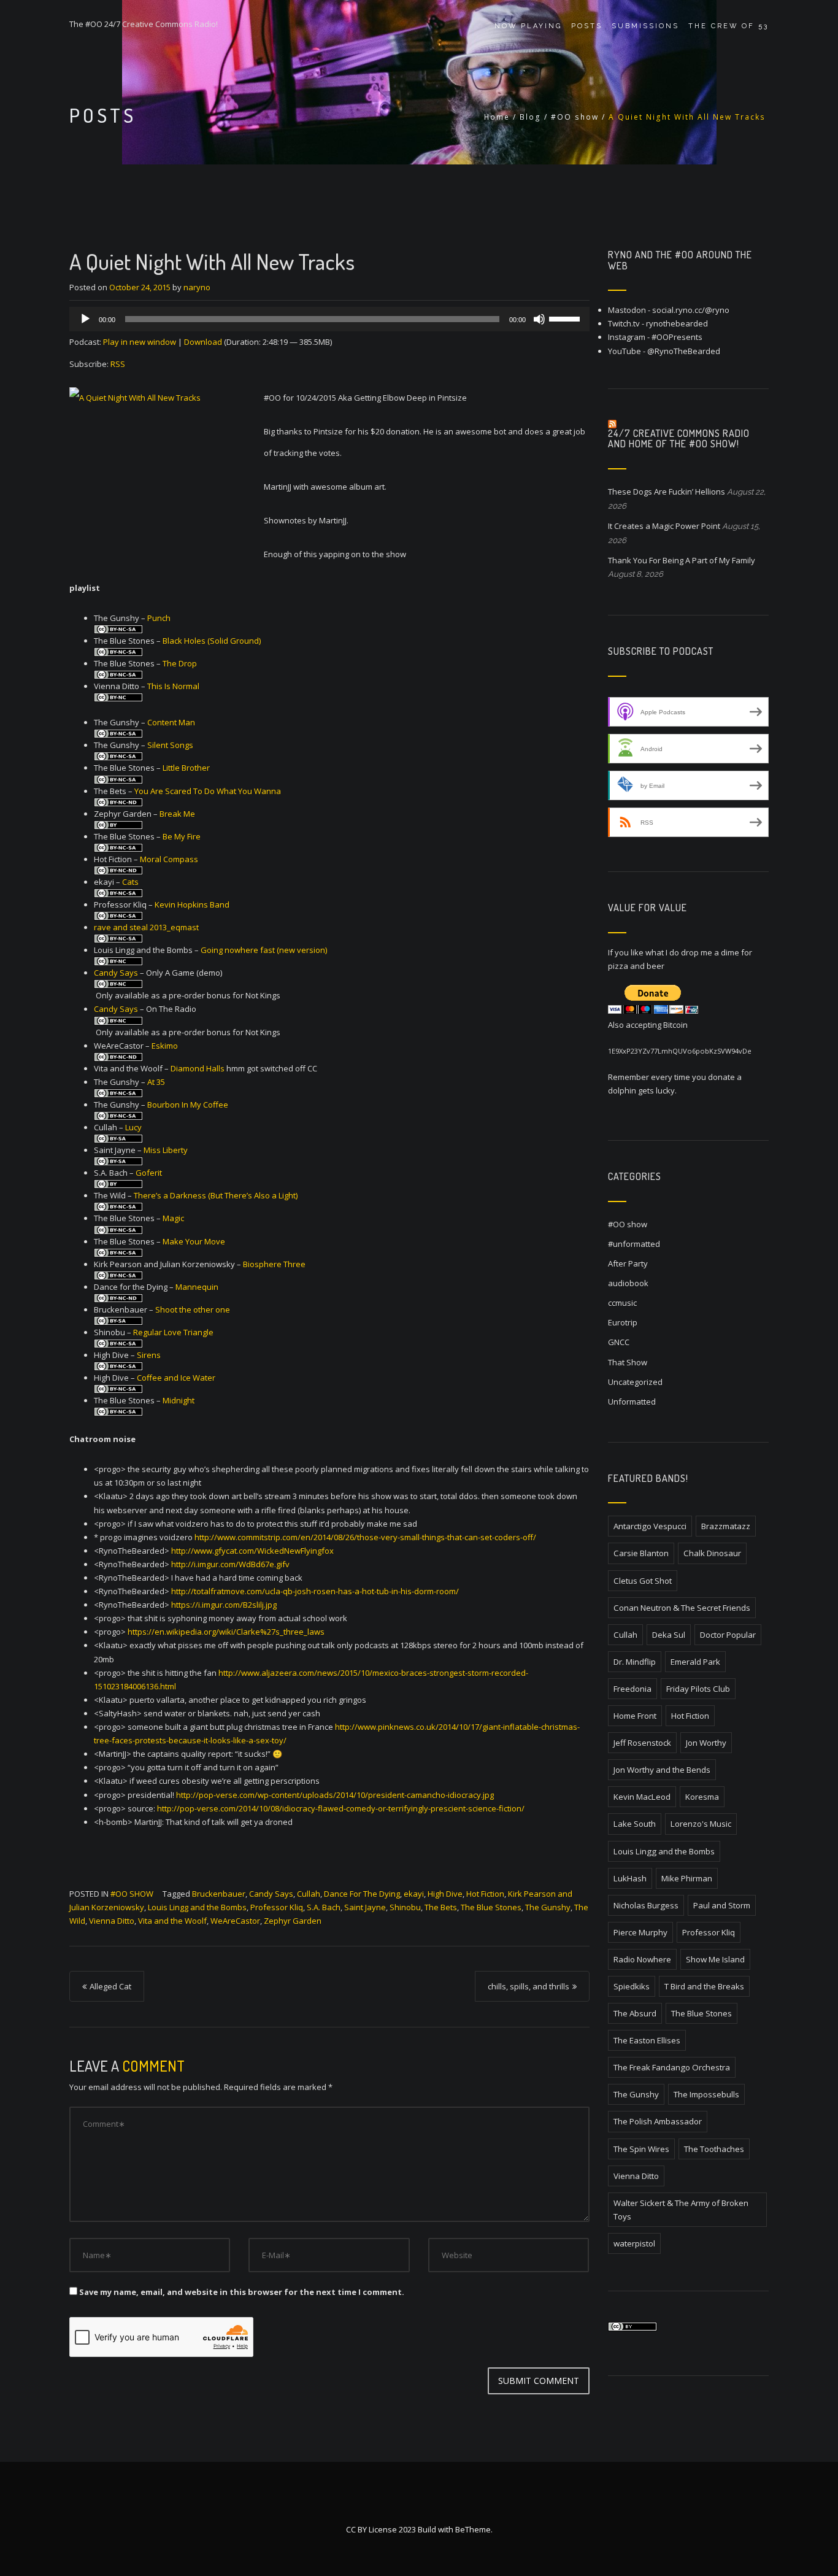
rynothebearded (677, 323)
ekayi (414, 1894)
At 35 (156, 1082)
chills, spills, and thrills (529, 1986)
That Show (628, 1362)
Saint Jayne (365, 1907)
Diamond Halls (198, 1068)
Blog (530, 117)
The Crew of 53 (728, 26)
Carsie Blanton (641, 1553)
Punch (159, 618)
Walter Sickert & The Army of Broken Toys (681, 2210)
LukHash (630, 1878)
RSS (118, 364)
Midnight (179, 1400)
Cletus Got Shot (643, 1581)
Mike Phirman (687, 1878)
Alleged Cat (110, 1986)
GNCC (619, 1342)
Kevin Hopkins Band (192, 904)
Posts (587, 26)
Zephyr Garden (293, 1921)
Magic (173, 1218)
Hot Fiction (485, 1894)
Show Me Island (715, 1959)
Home (497, 117)
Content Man (171, 722)
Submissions (645, 26)
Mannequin (197, 1287)
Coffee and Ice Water (176, 1378)
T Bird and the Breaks (704, 1986)
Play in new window (140, 342)
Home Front (635, 1716)
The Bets (441, 1907)
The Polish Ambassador (658, 2121)
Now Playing (528, 26)
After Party (628, 1263)
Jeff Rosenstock (642, 1743)
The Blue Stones (491, 1907)
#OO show (575, 117)
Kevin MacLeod (642, 1797)
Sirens (149, 1355)
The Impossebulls (706, 2094)
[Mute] (539, 319)
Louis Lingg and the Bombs (197, 1907)
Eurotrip (623, 1322)
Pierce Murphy (640, 1932)
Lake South (635, 1824)
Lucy (133, 1127)
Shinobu (405, 1907)
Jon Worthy (706, 1743)
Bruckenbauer (219, 1894)
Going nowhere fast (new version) (264, 950)
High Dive (445, 1894)
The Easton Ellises (647, 2040)
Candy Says (116, 973)
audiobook (628, 1283)
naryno (197, 287)
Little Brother (186, 768)
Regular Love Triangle (173, 1332)
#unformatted (634, 1244)
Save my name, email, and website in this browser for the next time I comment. (242, 2292)
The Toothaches (714, 2149)
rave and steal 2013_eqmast (146, 927)
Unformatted (632, 1402)
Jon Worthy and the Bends (662, 1770)
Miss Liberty (166, 1150)
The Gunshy (548, 1907)
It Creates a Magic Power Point (664, 526)
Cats (130, 882)
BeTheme (473, 2529)
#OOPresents (677, 337)
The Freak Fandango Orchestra (672, 2067)
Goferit (149, 1173)
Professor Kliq (277, 1907)
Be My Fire (182, 836)
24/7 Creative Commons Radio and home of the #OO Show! (679, 439)
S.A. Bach (324, 1907)
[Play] (85, 319)
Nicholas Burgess (646, 1905)
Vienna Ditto (112, 1921)
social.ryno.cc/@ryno (691, 310)
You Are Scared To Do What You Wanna (208, 791)
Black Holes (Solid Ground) (212, 641)
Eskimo (165, 1046)
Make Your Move (194, 1241)
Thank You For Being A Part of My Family (682, 560)
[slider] (566, 318)
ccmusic (622, 1303)
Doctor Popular (728, 1635)
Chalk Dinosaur (712, 1553)
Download (203, 342)
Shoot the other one (193, 1309)
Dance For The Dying (362, 1894)
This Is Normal (173, 686)
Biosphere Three (274, 1264)
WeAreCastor (235, 1921)
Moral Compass (169, 859)
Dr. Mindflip (635, 1662)
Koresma (702, 1797)
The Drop (180, 663)
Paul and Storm (722, 1905)
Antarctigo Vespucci (650, 1526)
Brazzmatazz (726, 1526)
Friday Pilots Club (698, 1689)
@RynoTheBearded (684, 351)
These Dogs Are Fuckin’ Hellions (667, 492)
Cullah (309, 1894)
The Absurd (635, 2013)
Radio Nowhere (642, 1959)
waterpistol (634, 2243)
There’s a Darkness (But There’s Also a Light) (216, 1195)
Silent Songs (170, 745)
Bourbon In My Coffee (188, 1105)
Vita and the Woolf (172, 1921)
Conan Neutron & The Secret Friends (682, 1608)
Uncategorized (635, 1382)
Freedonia (632, 1689)
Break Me (177, 814)
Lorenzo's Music (701, 1824)
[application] (329, 319)
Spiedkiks (632, 1986)
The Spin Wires (641, 2149)
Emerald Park (695, 1662)
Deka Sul (669, 1635)
